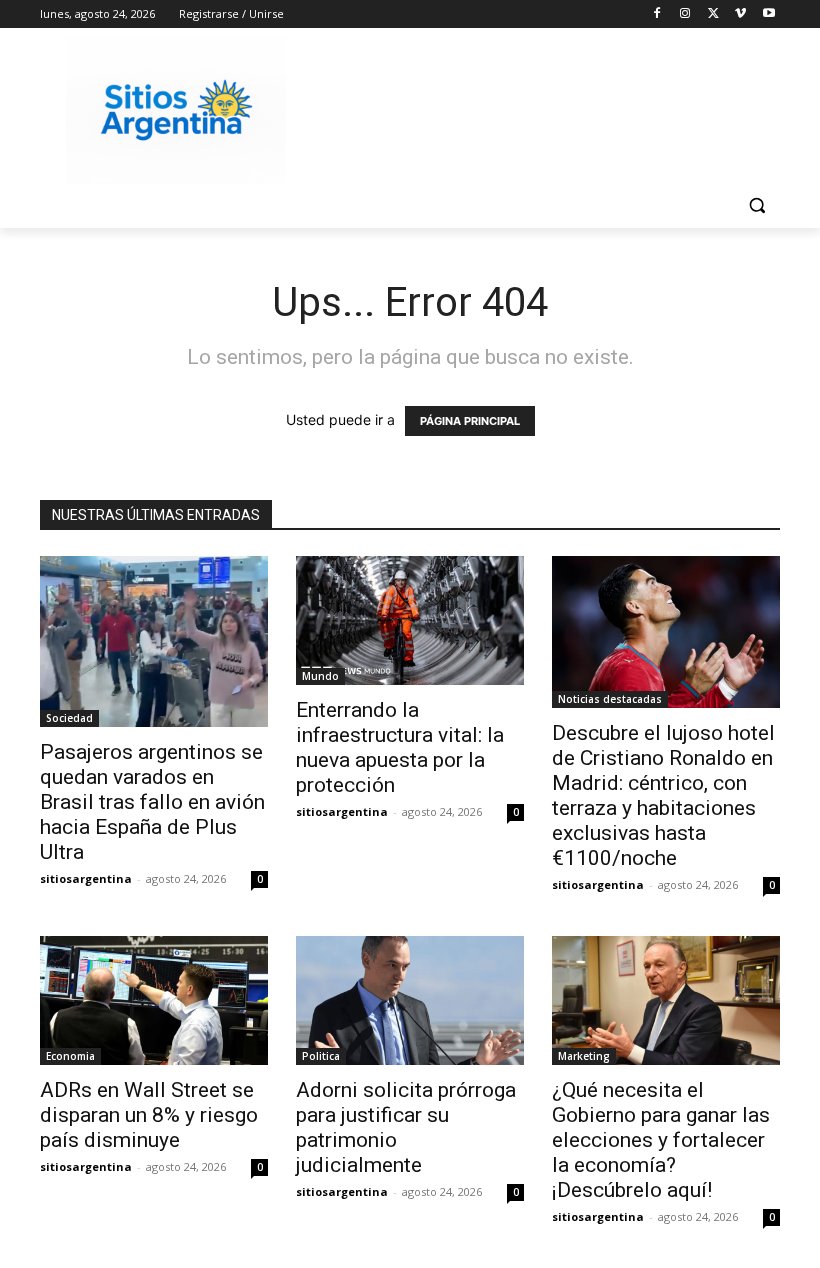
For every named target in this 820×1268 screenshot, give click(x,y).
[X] (713, 14)
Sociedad (69, 718)
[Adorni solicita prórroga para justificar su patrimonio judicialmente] (410, 1000)
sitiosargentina (86, 878)
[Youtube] (768, 14)
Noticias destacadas (610, 699)
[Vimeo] (740, 14)
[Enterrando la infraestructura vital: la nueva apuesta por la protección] (410, 620)
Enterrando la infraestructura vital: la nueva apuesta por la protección (400, 747)
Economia (70, 1056)
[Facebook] (657, 14)
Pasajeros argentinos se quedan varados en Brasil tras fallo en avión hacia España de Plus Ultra (152, 802)
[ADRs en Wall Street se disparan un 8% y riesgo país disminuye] (154, 1000)
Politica (321, 1056)
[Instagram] (685, 14)
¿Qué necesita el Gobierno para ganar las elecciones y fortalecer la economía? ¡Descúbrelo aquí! (661, 1140)
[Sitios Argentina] (176, 110)
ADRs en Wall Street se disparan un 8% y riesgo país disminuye (149, 1115)
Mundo (320, 676)
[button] (756, 205)
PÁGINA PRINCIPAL (470, 421)
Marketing (584, 1056)
